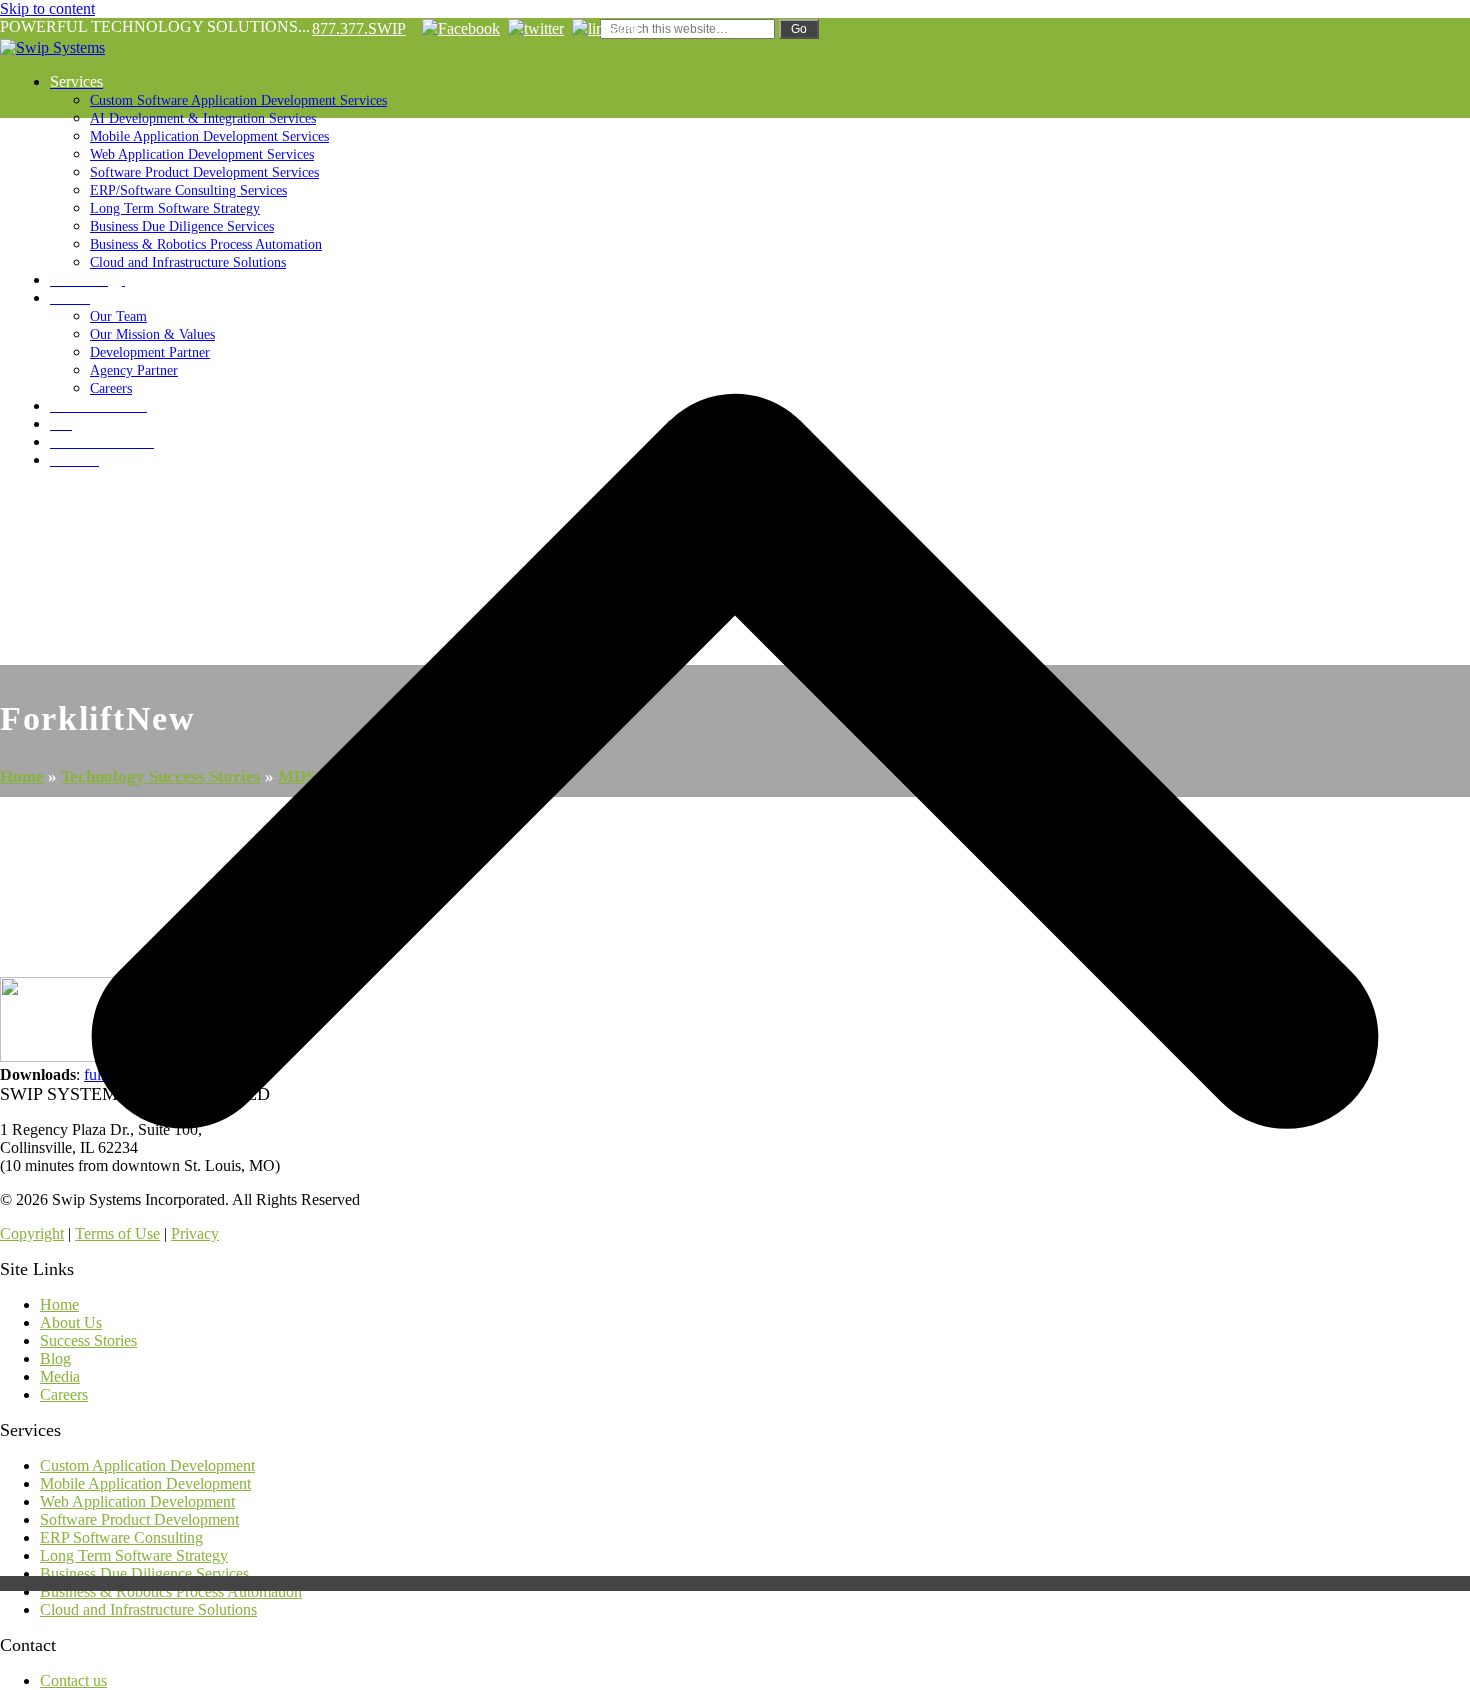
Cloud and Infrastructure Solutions (148, 1609)
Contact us (73, 1680)
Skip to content (47, 8)
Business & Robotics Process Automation (171, 1591)
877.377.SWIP (359, 28)
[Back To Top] (735, 1583)
